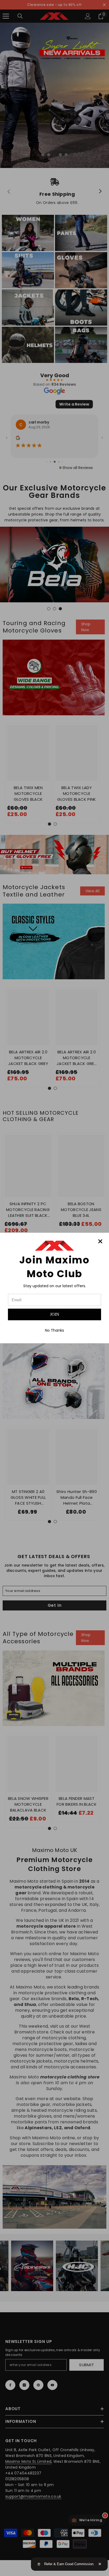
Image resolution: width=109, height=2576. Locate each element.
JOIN (55, 1314)
